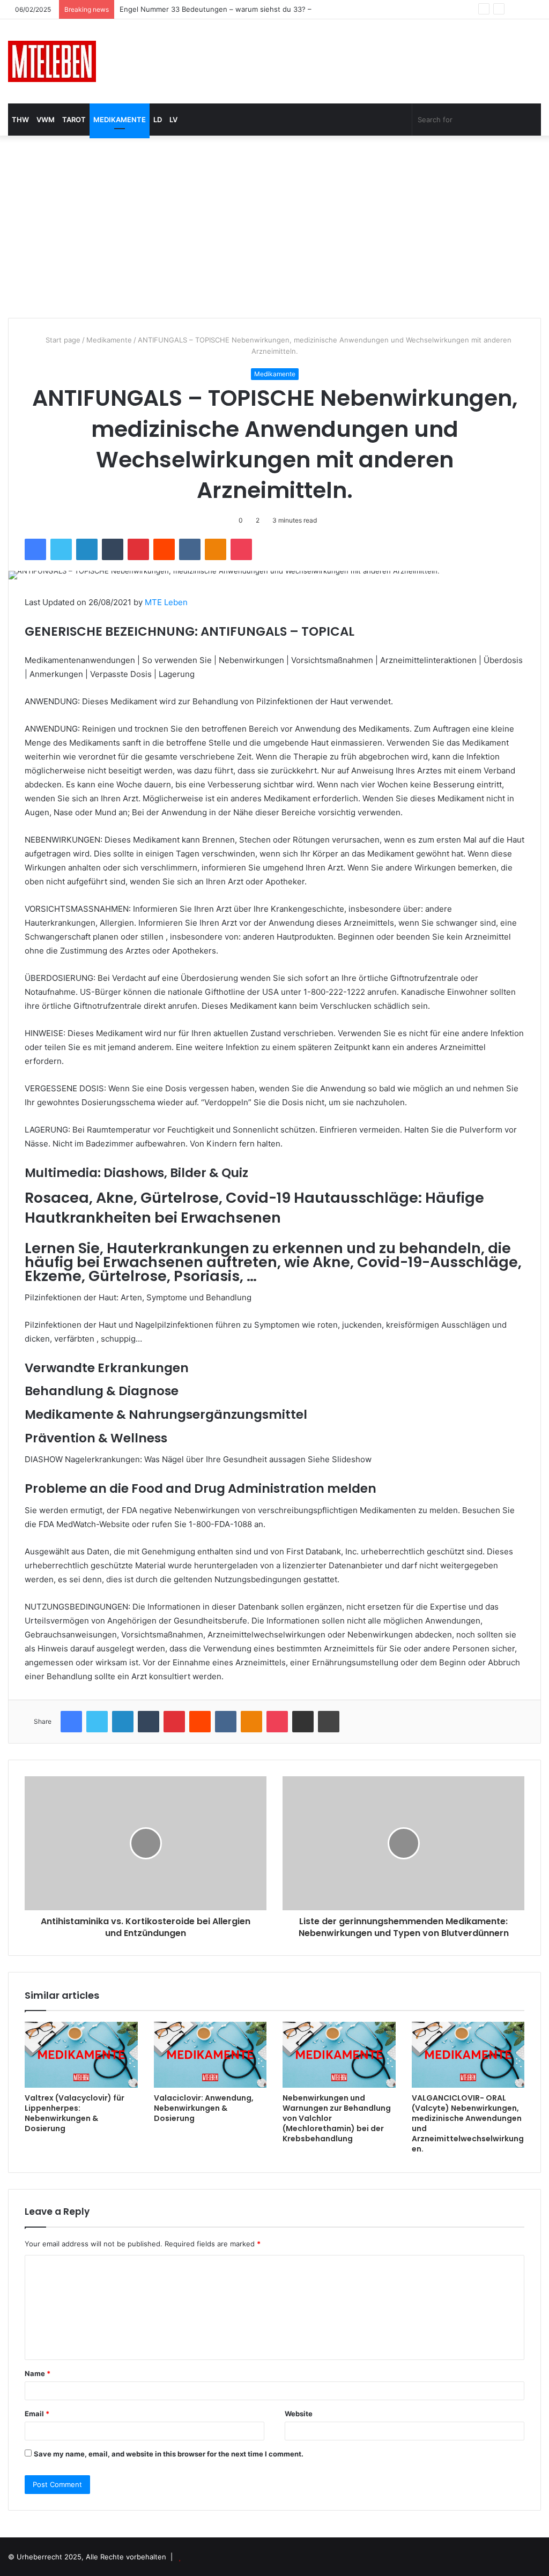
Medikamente (120, 120)
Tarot (74, 120)
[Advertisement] (274, 227)
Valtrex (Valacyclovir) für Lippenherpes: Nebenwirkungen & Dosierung (75, 2113)
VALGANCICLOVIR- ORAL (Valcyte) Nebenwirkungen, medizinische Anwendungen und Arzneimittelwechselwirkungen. (468, 2123)
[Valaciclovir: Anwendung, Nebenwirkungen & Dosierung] (210, 2055)
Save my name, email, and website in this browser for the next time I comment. (169, 2454)
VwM (46, 120)
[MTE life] (52, 61)
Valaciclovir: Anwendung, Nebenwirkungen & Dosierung (204, 2108)
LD (158, 120)
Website (299, 2414)
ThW (20, 120)
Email (37, 2414)
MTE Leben (166, 602)
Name (38, 2373)
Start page (62, 340)
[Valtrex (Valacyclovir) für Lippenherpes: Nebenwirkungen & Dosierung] (81, 2055)
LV (173, 120)
